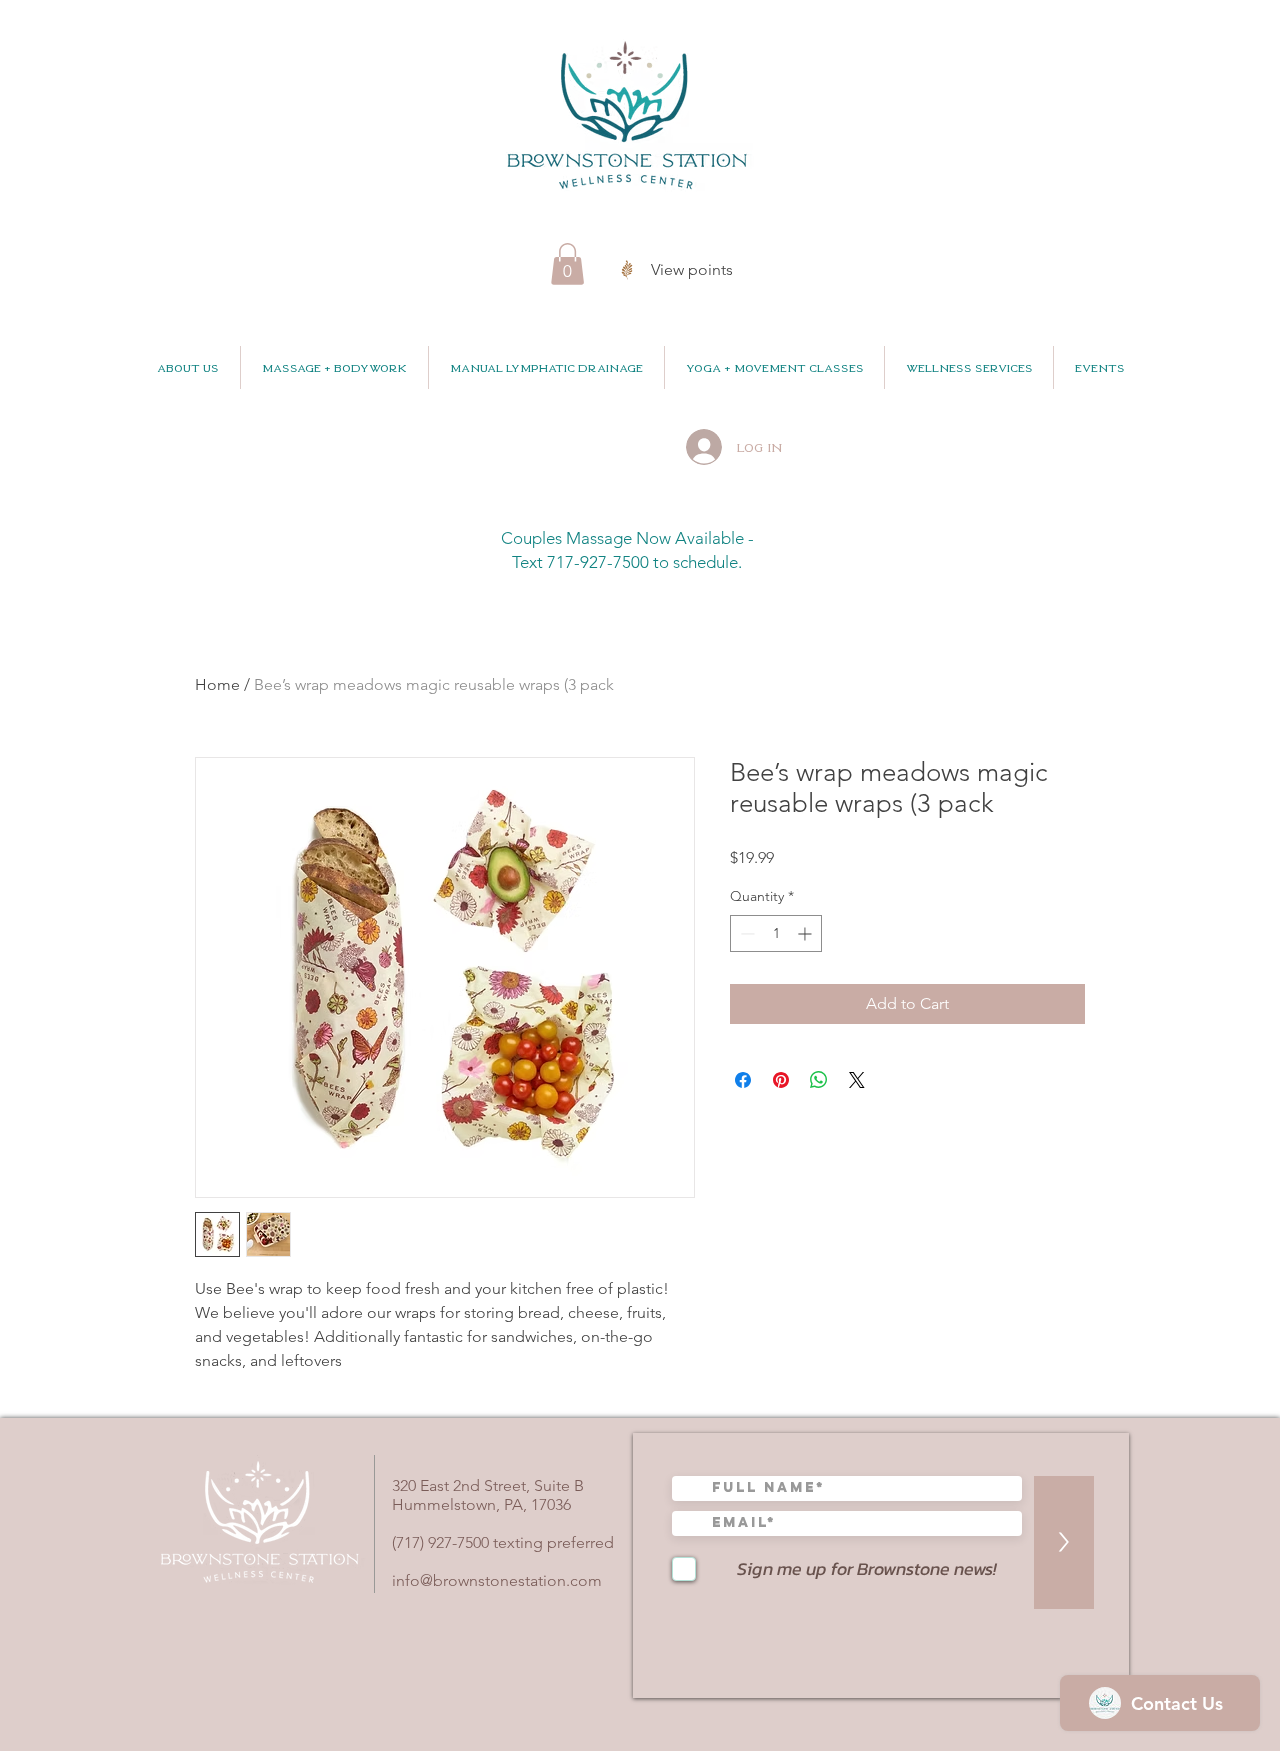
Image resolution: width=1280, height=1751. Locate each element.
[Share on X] (857, 1080)
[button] (567, 264)
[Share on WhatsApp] (819, 1080)
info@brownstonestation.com (497, 1580)
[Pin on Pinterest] (781, 1080)
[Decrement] (745, 933)
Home (217, 684)
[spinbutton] (776, 933)
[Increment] (806, 933)
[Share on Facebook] (743, 1080)
